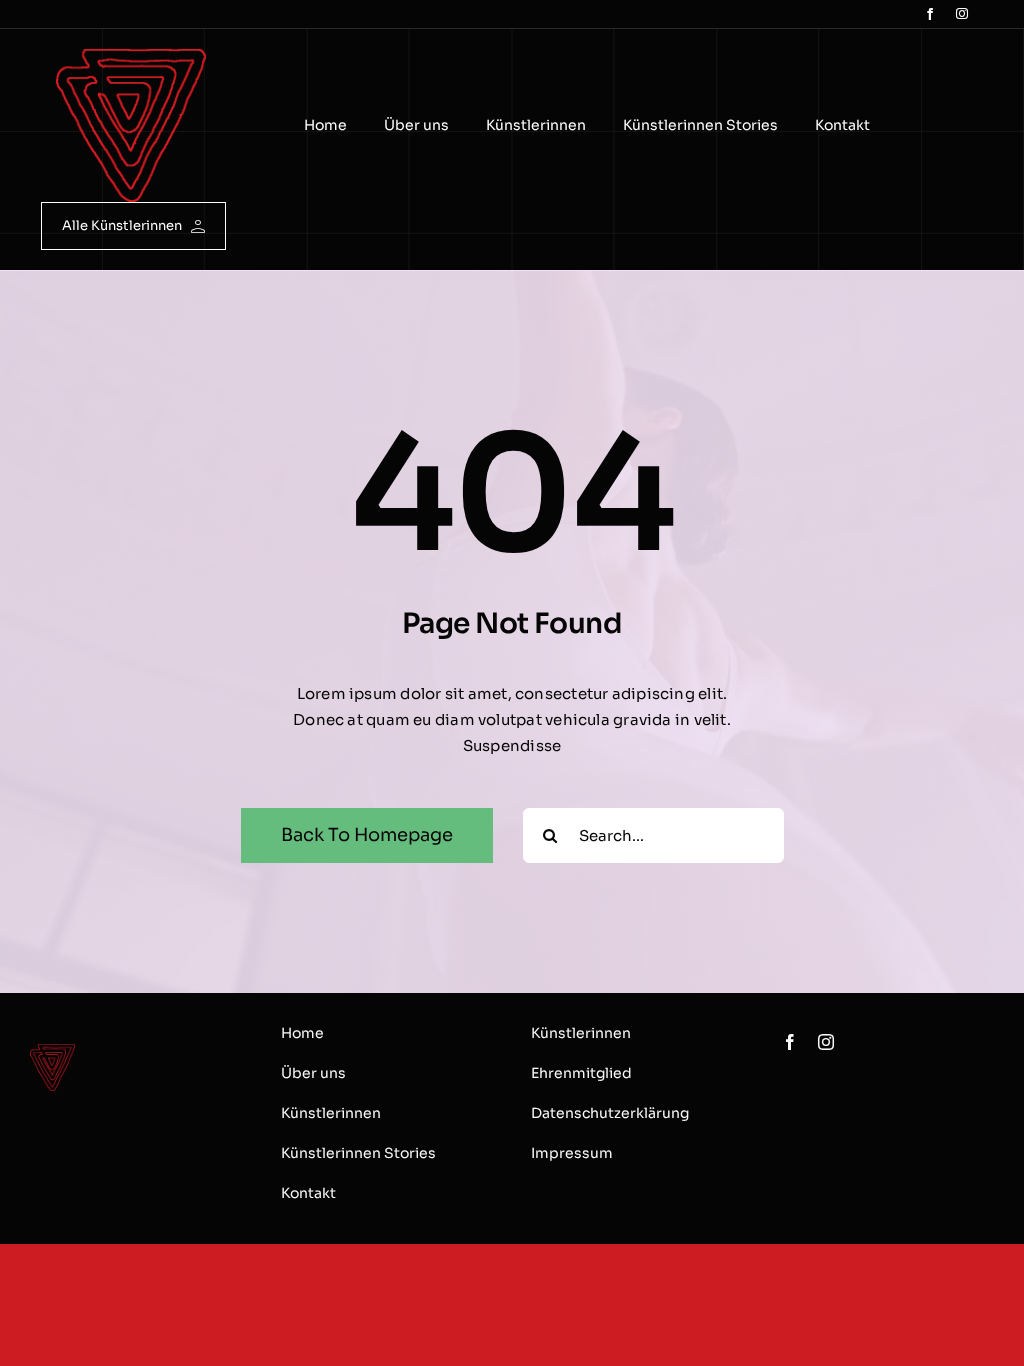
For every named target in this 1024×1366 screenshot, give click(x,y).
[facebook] (930, 14)
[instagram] (962, 14)
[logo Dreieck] (131, 56)
